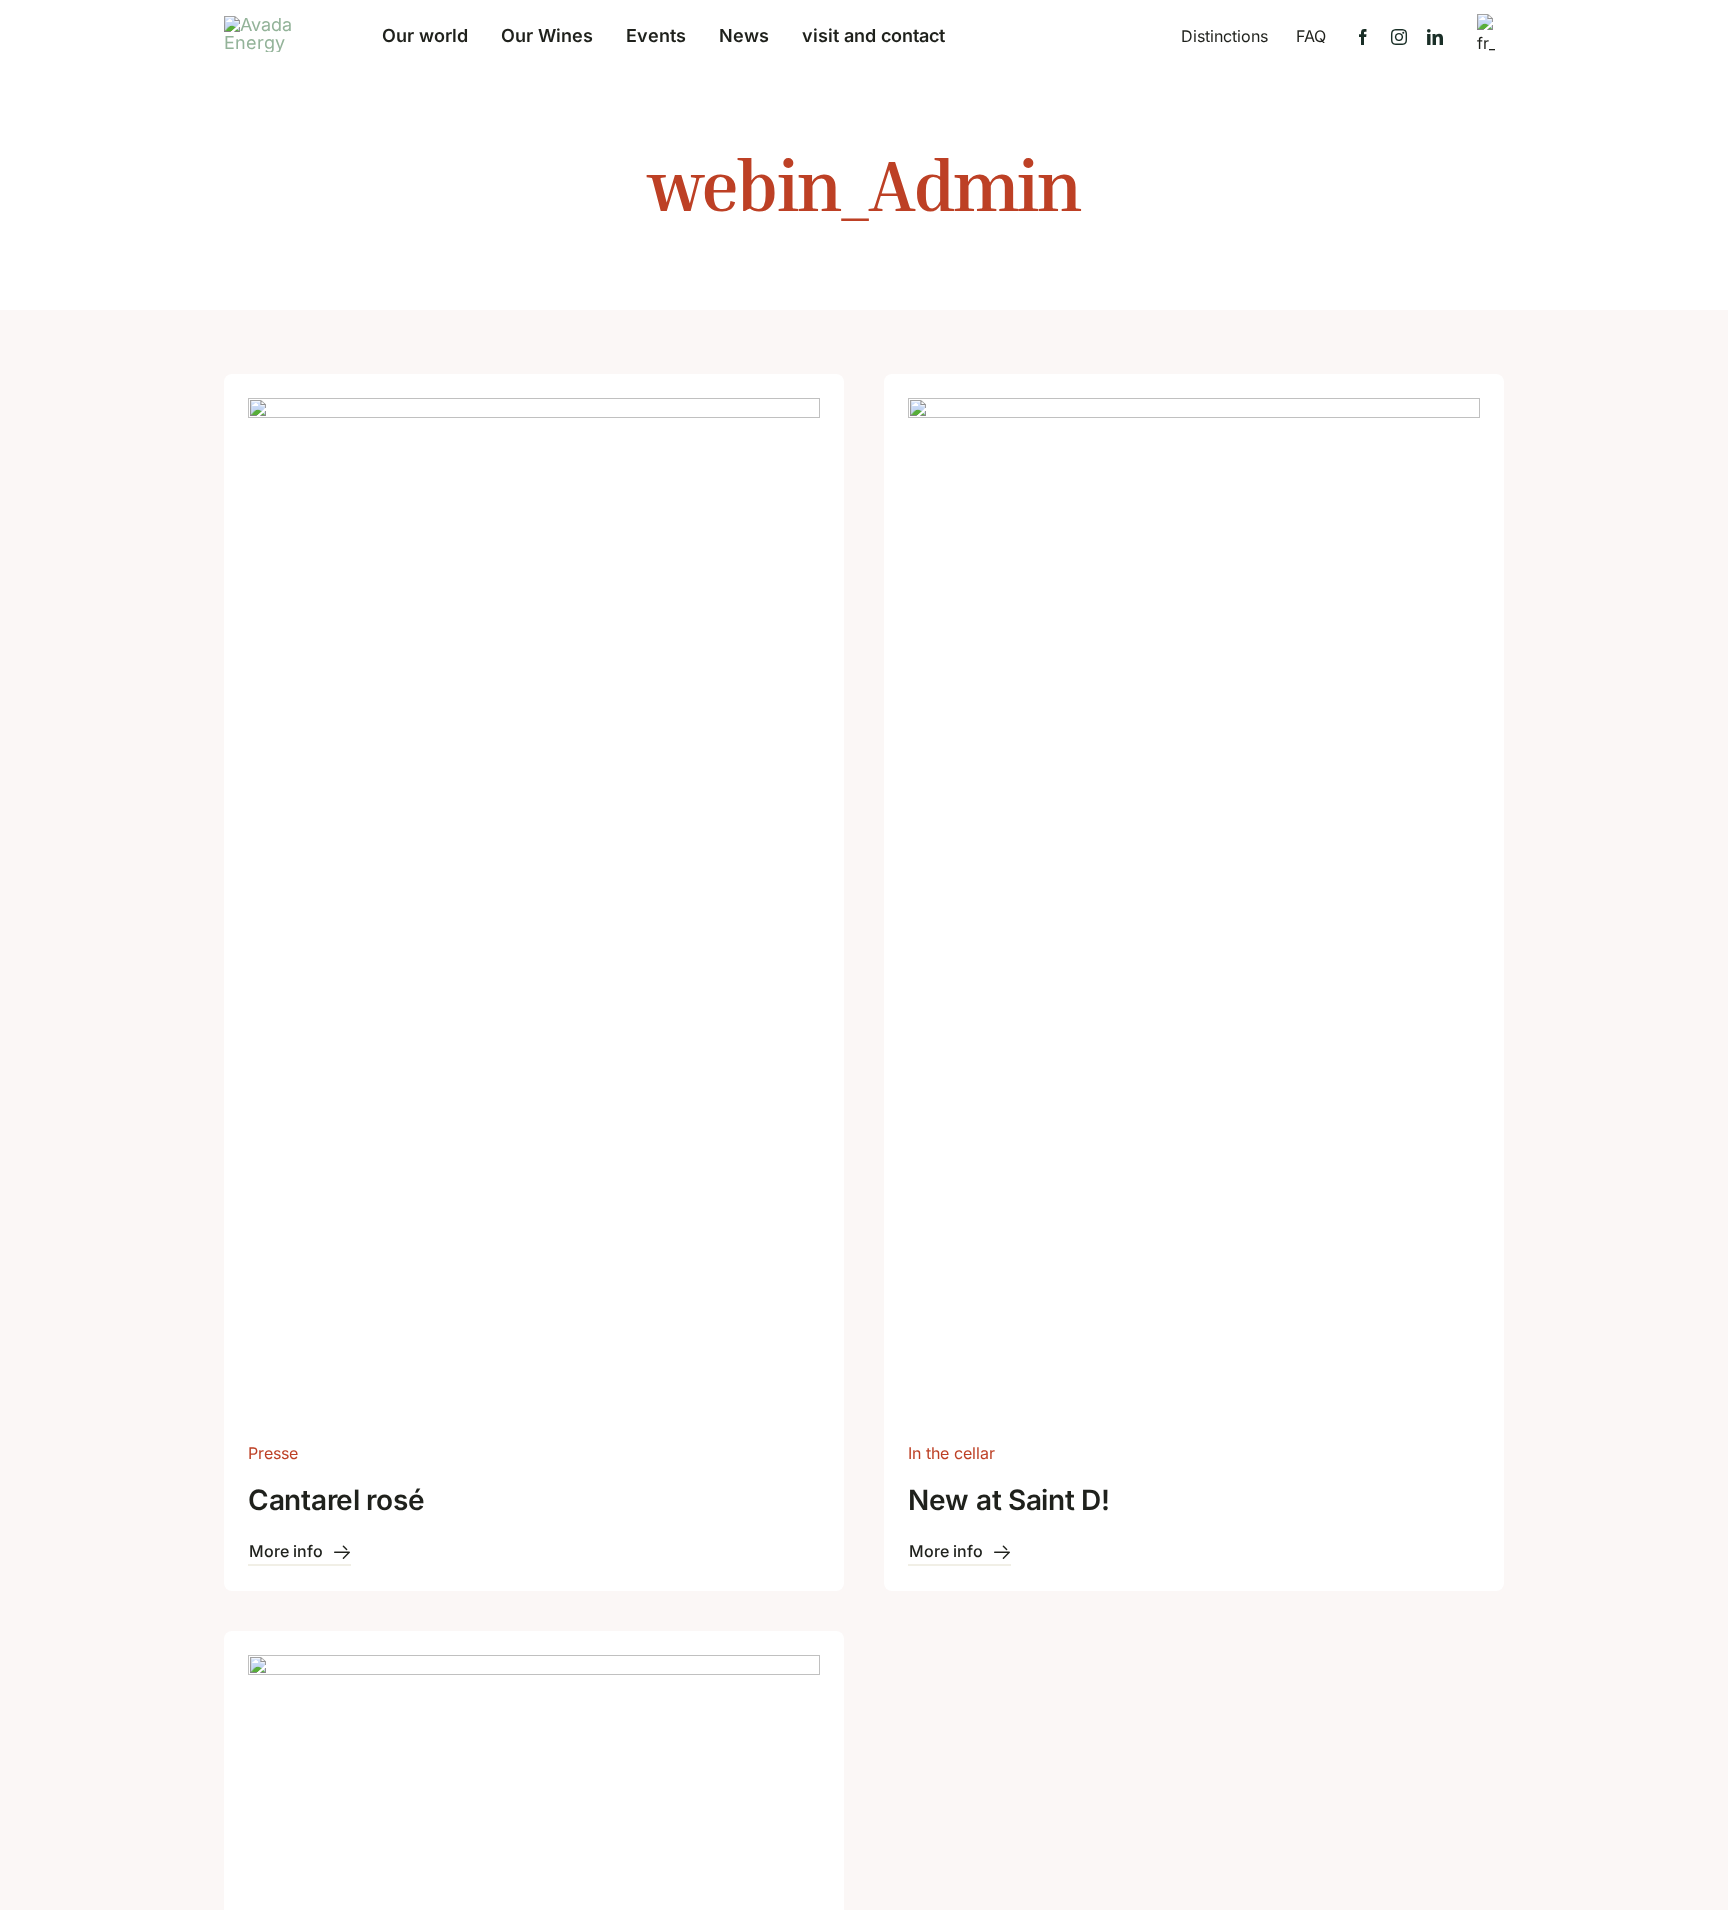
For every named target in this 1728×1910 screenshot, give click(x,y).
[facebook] (1363, 37)
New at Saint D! (1009, 1500)
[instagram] (1399, 37)
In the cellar (951, 1453)
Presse (273, 1453)
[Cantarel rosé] (534, 412)
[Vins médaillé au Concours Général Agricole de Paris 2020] (534, 1669)
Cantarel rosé (336, 1500)
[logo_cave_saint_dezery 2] (269, 24)
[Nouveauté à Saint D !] (1194, 412)
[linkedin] (1435, 37)
